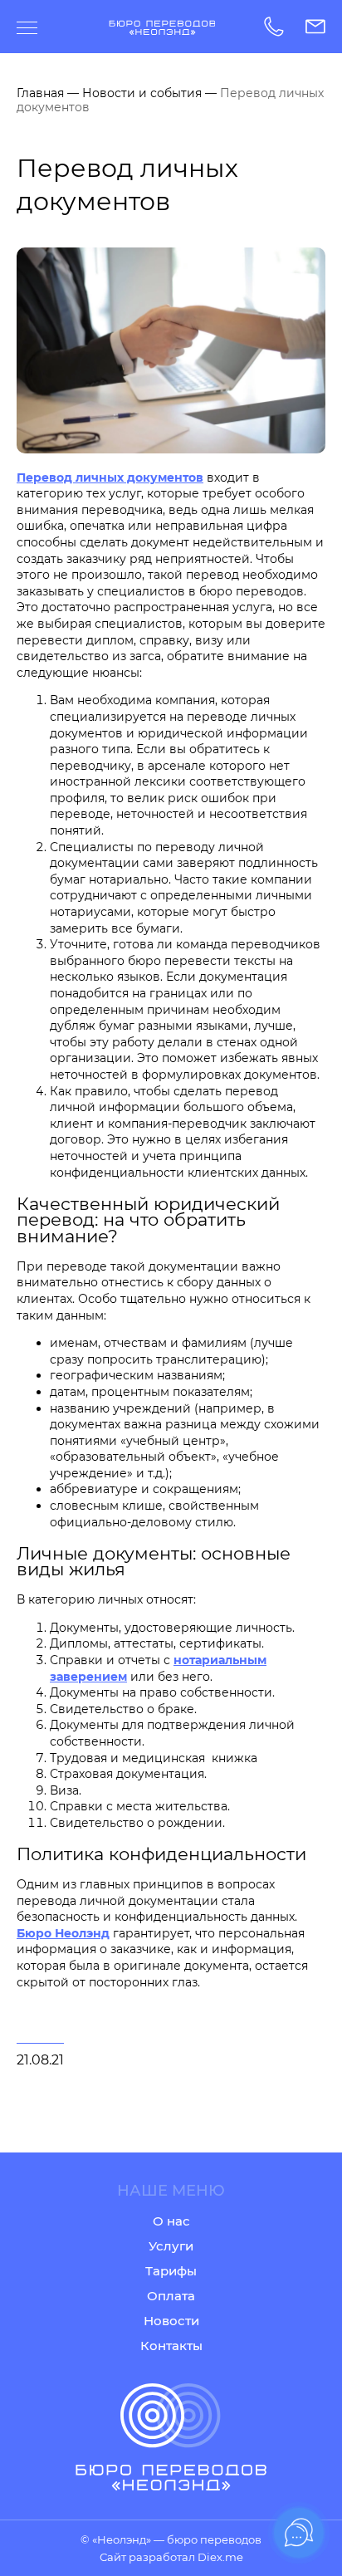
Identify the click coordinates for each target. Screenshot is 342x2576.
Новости (171, 2321)
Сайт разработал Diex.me (171, 2557)
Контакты (171, 2346)
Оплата (171, 2296)
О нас (171, 2221)
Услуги (171, 2246)
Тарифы (171, 2271)
